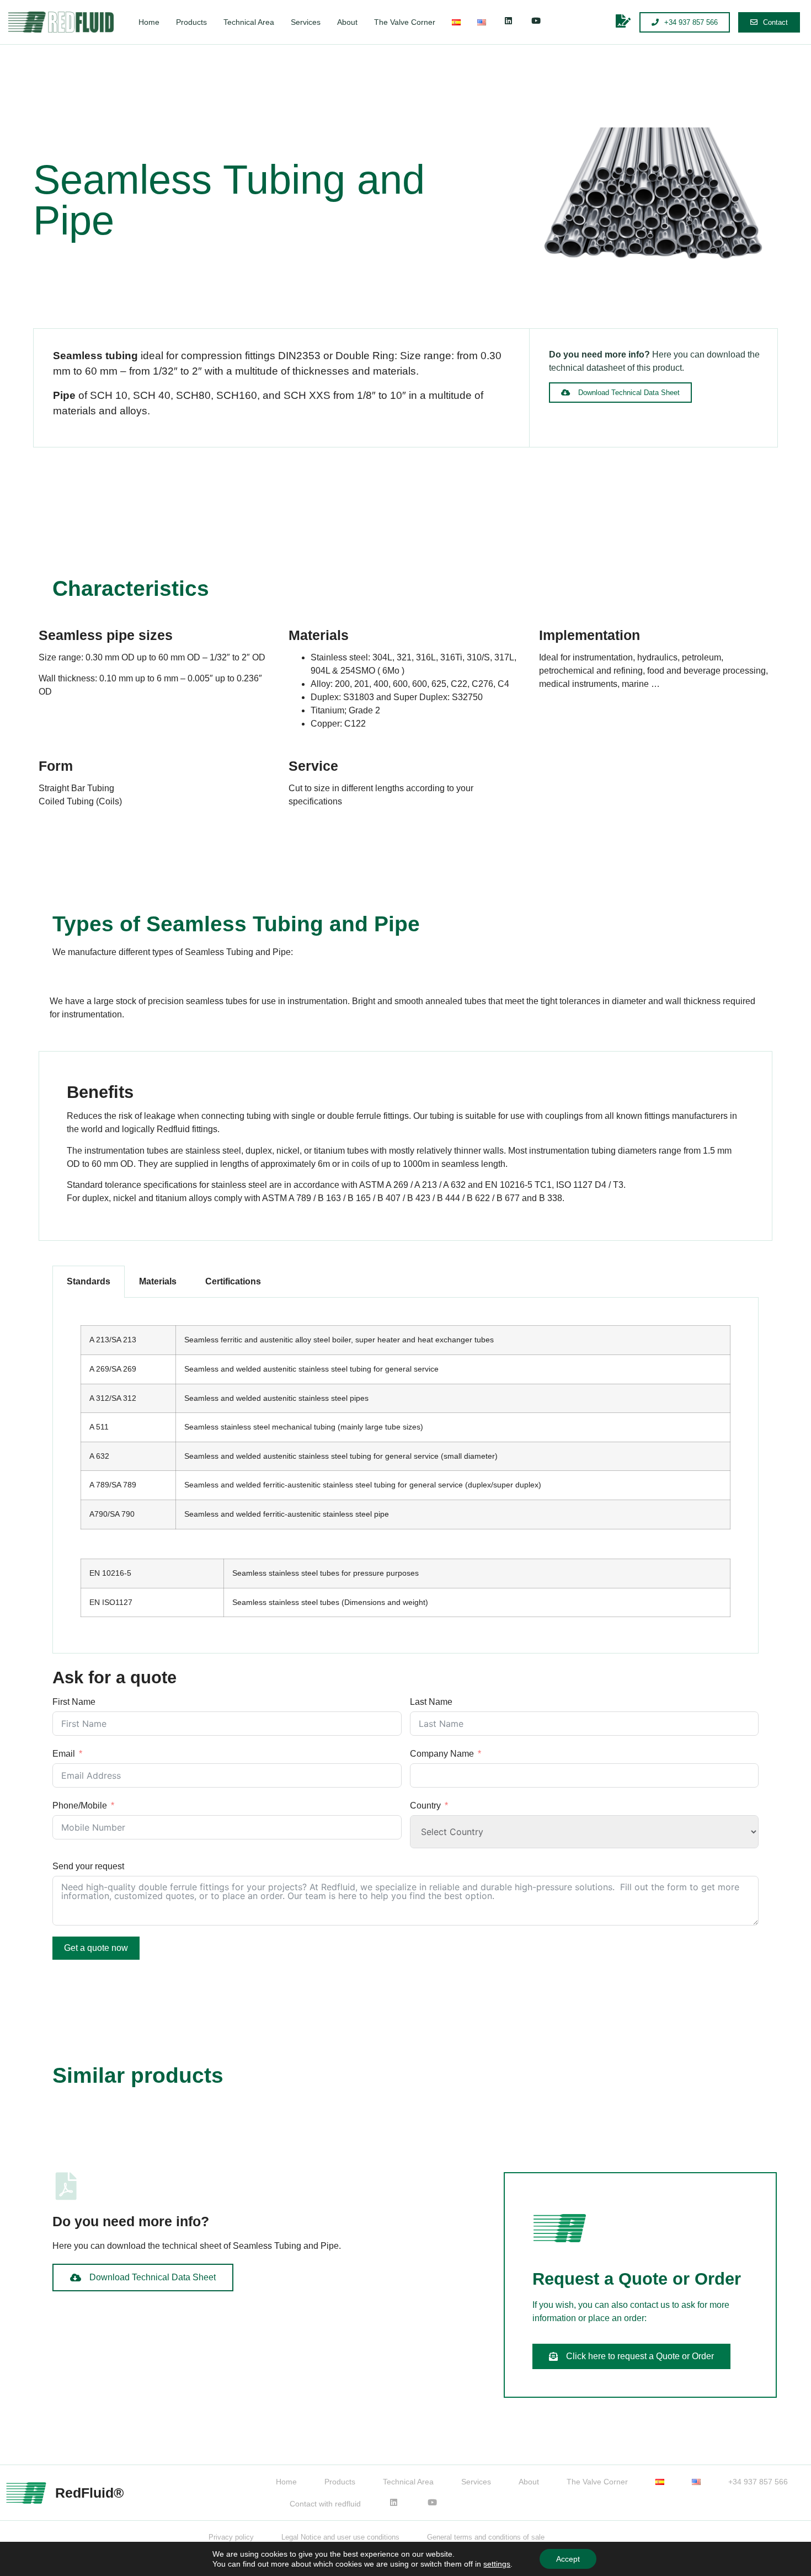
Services (306, 22)
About (347, 22)
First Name (74, 1702)
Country (425, 1806)
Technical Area (249, 22)
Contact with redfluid (325, 2504)
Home (149, 22)
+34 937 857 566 (758, 2482)
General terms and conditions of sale (486, 2537)
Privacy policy (231, 2537)
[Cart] (628, 21)
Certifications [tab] (233, 1281)
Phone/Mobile (80, 1806)
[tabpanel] (405, 1476)
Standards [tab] (89, 1281)
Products (191, 22)
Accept (568, 2559)
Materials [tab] (158, 1281)
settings (497, 2564)
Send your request (88, 1866)
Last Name (431, 1702)
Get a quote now (96, 1948)
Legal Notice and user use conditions (340, 2537)
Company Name (442, 1754)
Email (64, 1754)
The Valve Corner (405, 22)
